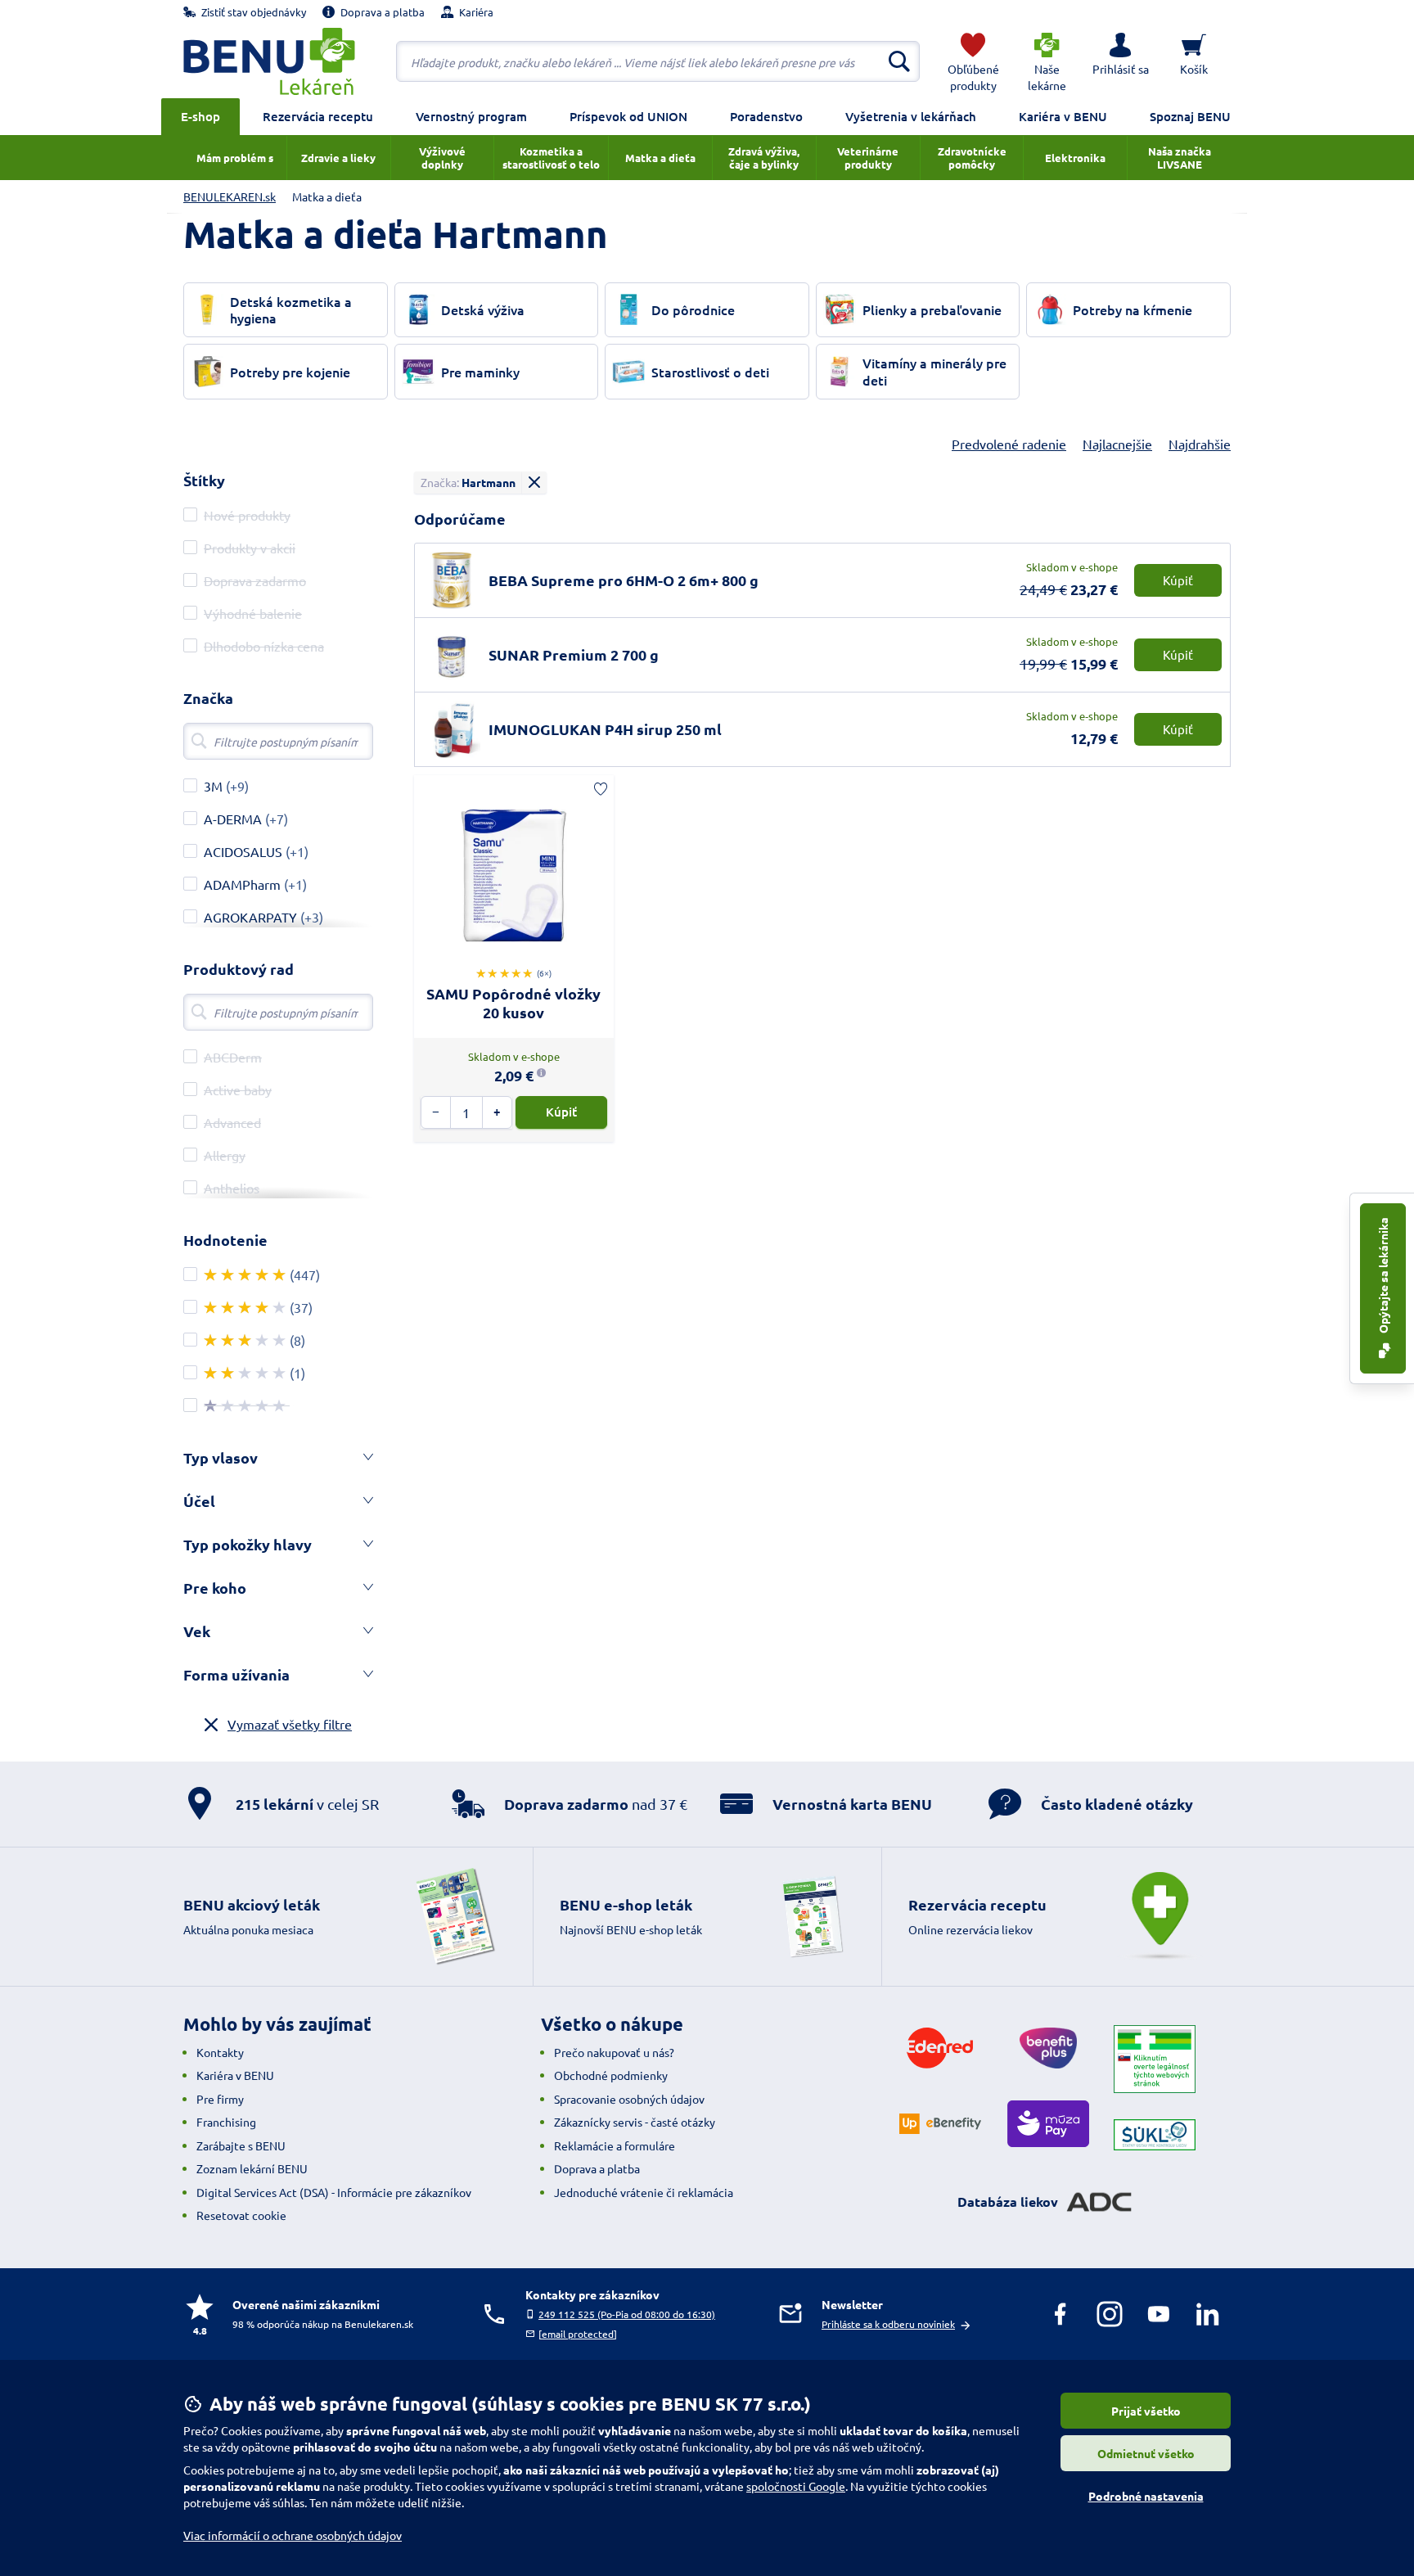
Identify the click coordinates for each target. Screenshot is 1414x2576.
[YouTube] (1159, 2314)
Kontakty (220, 2052)
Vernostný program (471, 116)
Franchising (226, 2122)
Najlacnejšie (1117, 444)
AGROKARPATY (250, 917)
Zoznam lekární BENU (252, 2168)
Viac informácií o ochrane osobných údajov (293, 2535)
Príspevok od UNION (628, 116)
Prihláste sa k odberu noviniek (888, 2324)
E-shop (200, 116)
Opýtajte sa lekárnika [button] (1383, 1277)
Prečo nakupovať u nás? (614, 2052)
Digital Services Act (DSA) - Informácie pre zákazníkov (334, 2192)
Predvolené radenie (1009, 444)
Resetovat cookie (241, 2215)
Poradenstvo (766, 116)
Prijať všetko (1146, 2411)
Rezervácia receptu (318, 116)
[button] (1120, 61)
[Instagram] (1110, 2314)
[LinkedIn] (1208, 2314)
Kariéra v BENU (1063, 116)
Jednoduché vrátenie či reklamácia (644, 2192)
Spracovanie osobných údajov (629, 2099)
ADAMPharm (242, 884)
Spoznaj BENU (1190, 116)
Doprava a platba (597, 2168)
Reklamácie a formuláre (615, 2145)
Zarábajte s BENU (241, 2145)
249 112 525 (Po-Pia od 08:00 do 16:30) (627, 2314)
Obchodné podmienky (611, 2075)
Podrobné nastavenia (1146, 2496)
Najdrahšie (1200, 444)
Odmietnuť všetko (1146, 2453)
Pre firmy (220, 2099)
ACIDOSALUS (243, 851)
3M (213, 786)
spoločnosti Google (796, 2486)
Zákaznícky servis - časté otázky (635, 2122)
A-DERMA (233, 819)
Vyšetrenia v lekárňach (911, 116)
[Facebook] (1060, 2314)
